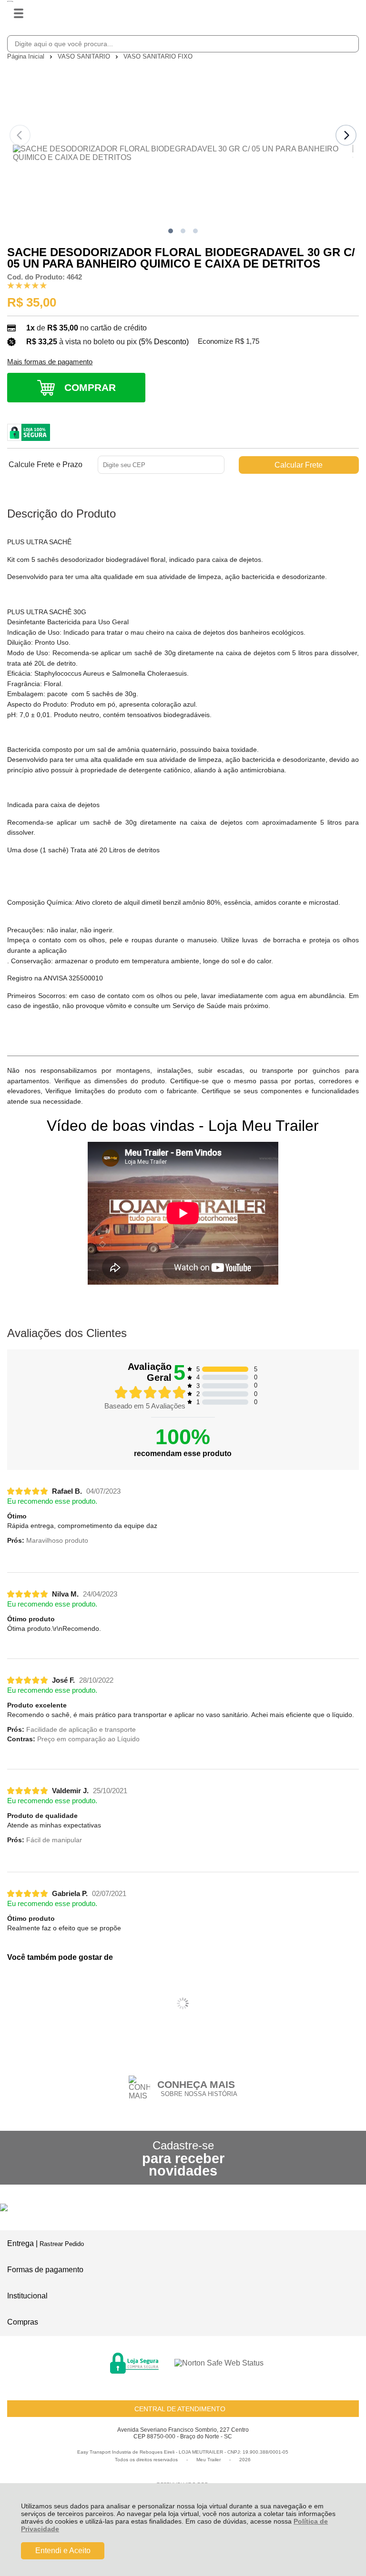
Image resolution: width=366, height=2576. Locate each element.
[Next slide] (346, 135)
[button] (171, 231)
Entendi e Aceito (63, 2551)
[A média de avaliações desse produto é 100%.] (27, 285)
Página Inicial (27, 56)
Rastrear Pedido (62, 2244)
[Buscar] (350, 43)
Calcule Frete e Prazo (46, 465)
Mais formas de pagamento (50, 362)
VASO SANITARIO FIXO (158, 56)
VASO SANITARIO (85, 56)
